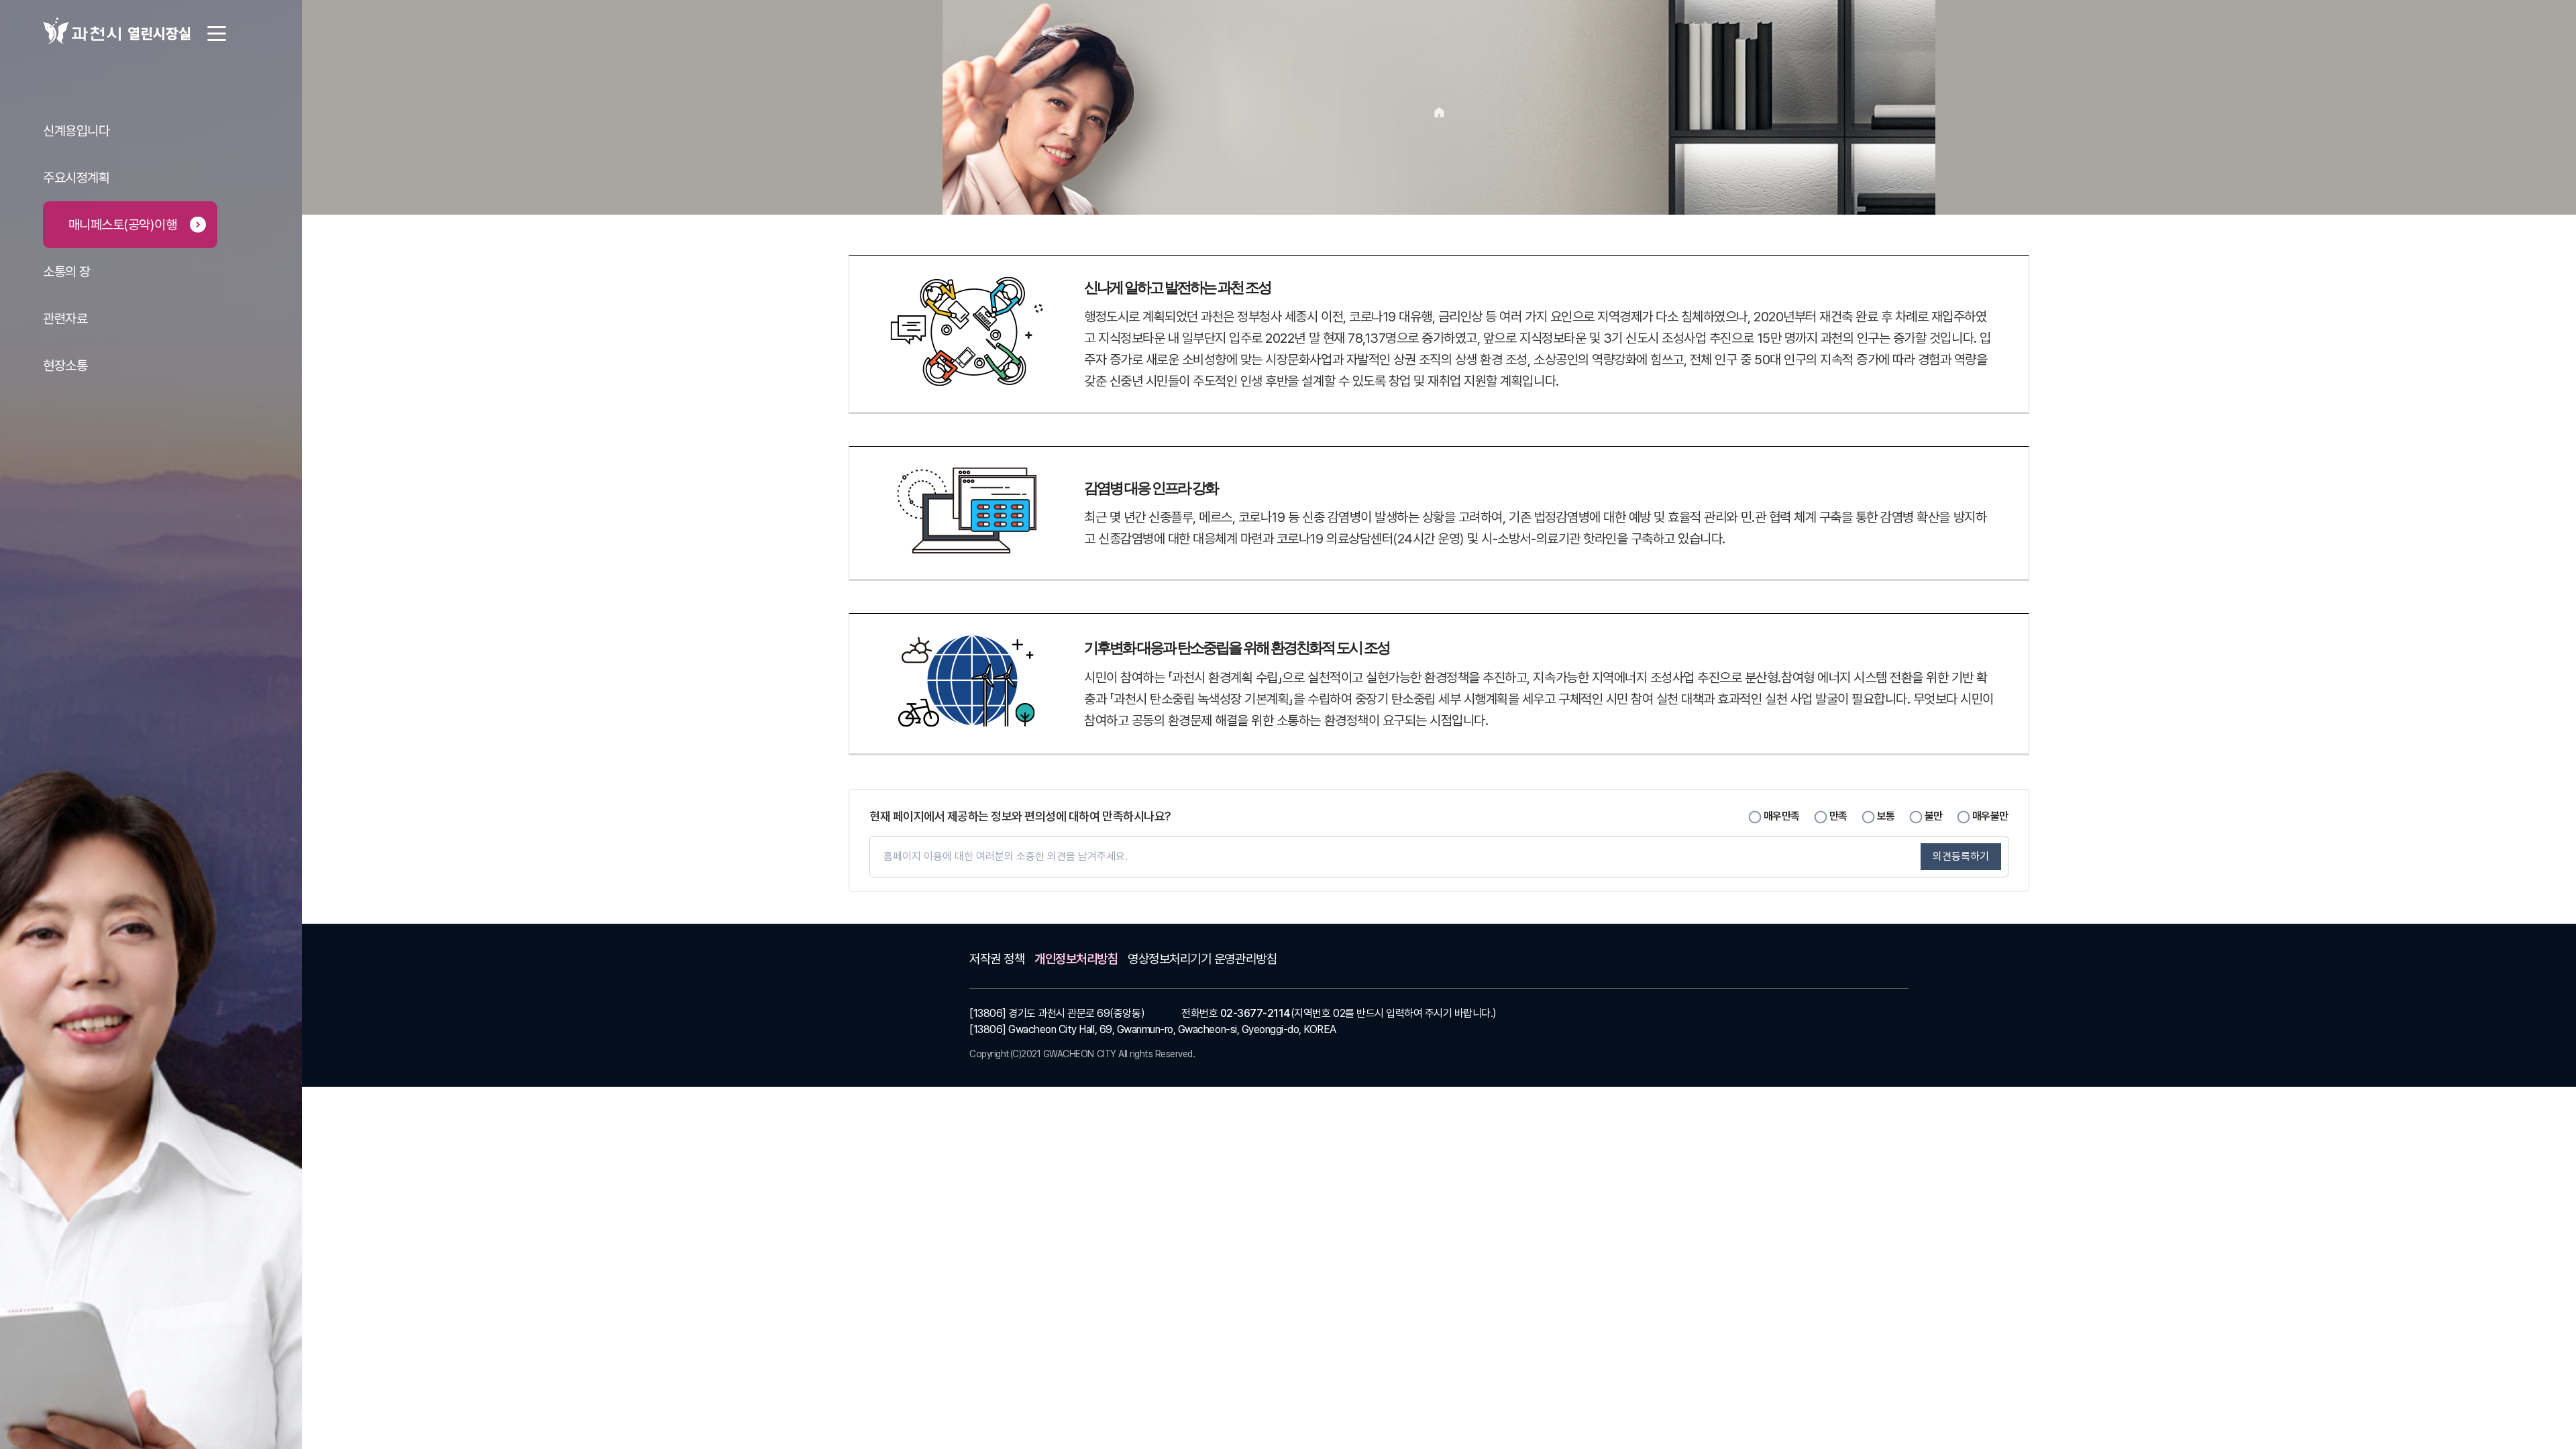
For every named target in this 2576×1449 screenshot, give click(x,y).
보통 (1886, 815)
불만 (1934, 815)
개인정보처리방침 (1076, 959)
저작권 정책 (997, 959)
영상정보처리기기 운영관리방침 (1202, 959)
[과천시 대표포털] (82, 31)
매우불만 (1990, 815)
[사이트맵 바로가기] (207, 34)
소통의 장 (67, 272)
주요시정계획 (76, 178)
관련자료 (65, 319)
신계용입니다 (76, 131)
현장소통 (65, 366)
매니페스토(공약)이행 (123, 225)
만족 (1838, 815)
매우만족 (1782, 815)
